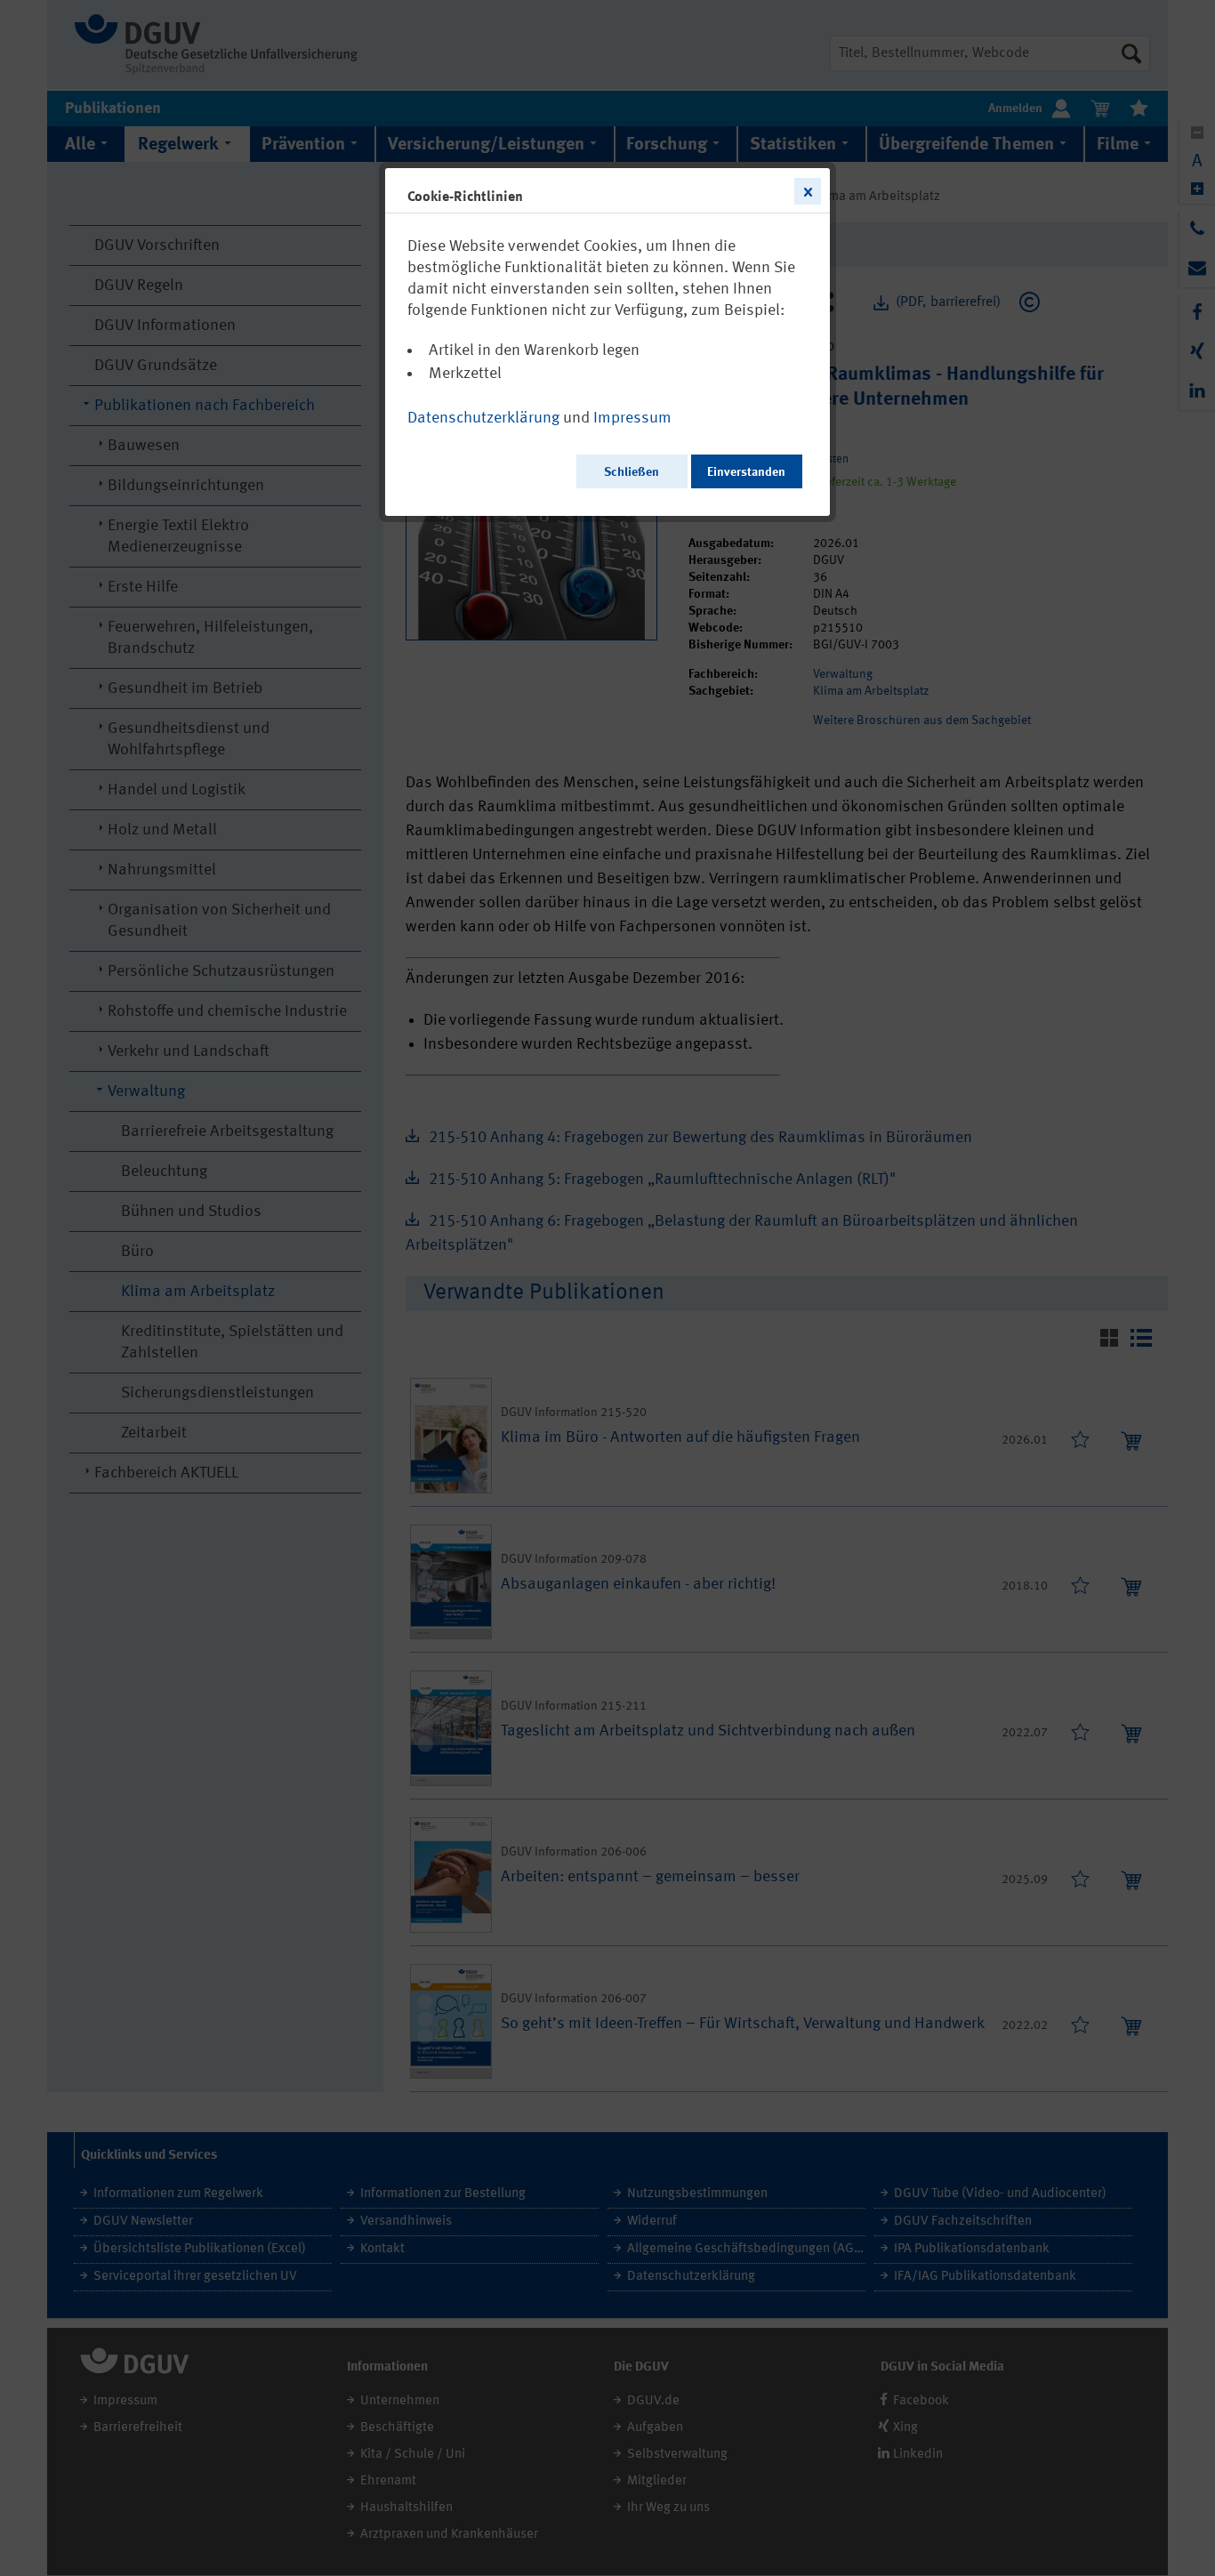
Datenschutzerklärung (483, 418)
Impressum (632, 418)
